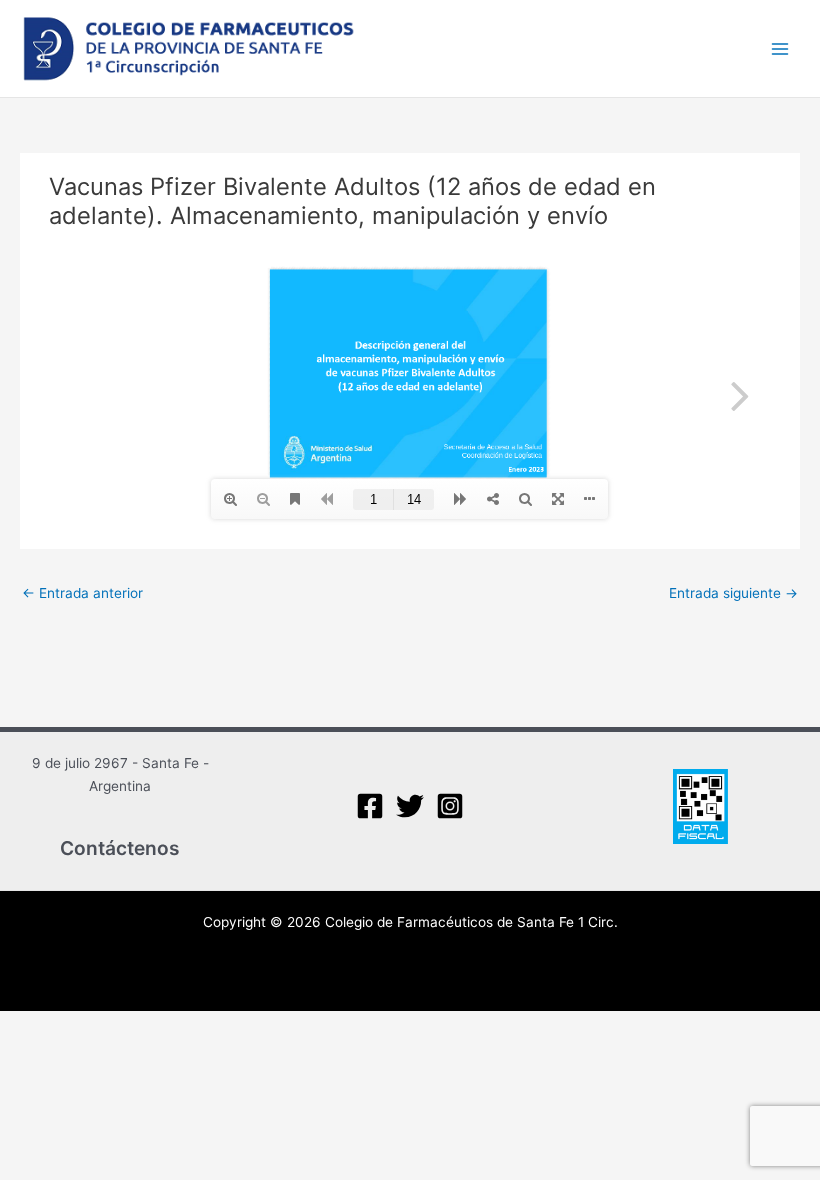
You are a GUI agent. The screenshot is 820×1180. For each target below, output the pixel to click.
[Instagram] (450, 806)
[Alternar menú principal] (780, 48)
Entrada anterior (82, 593)
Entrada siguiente (733, 593)
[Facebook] (370, 806)
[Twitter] (410, 806)
